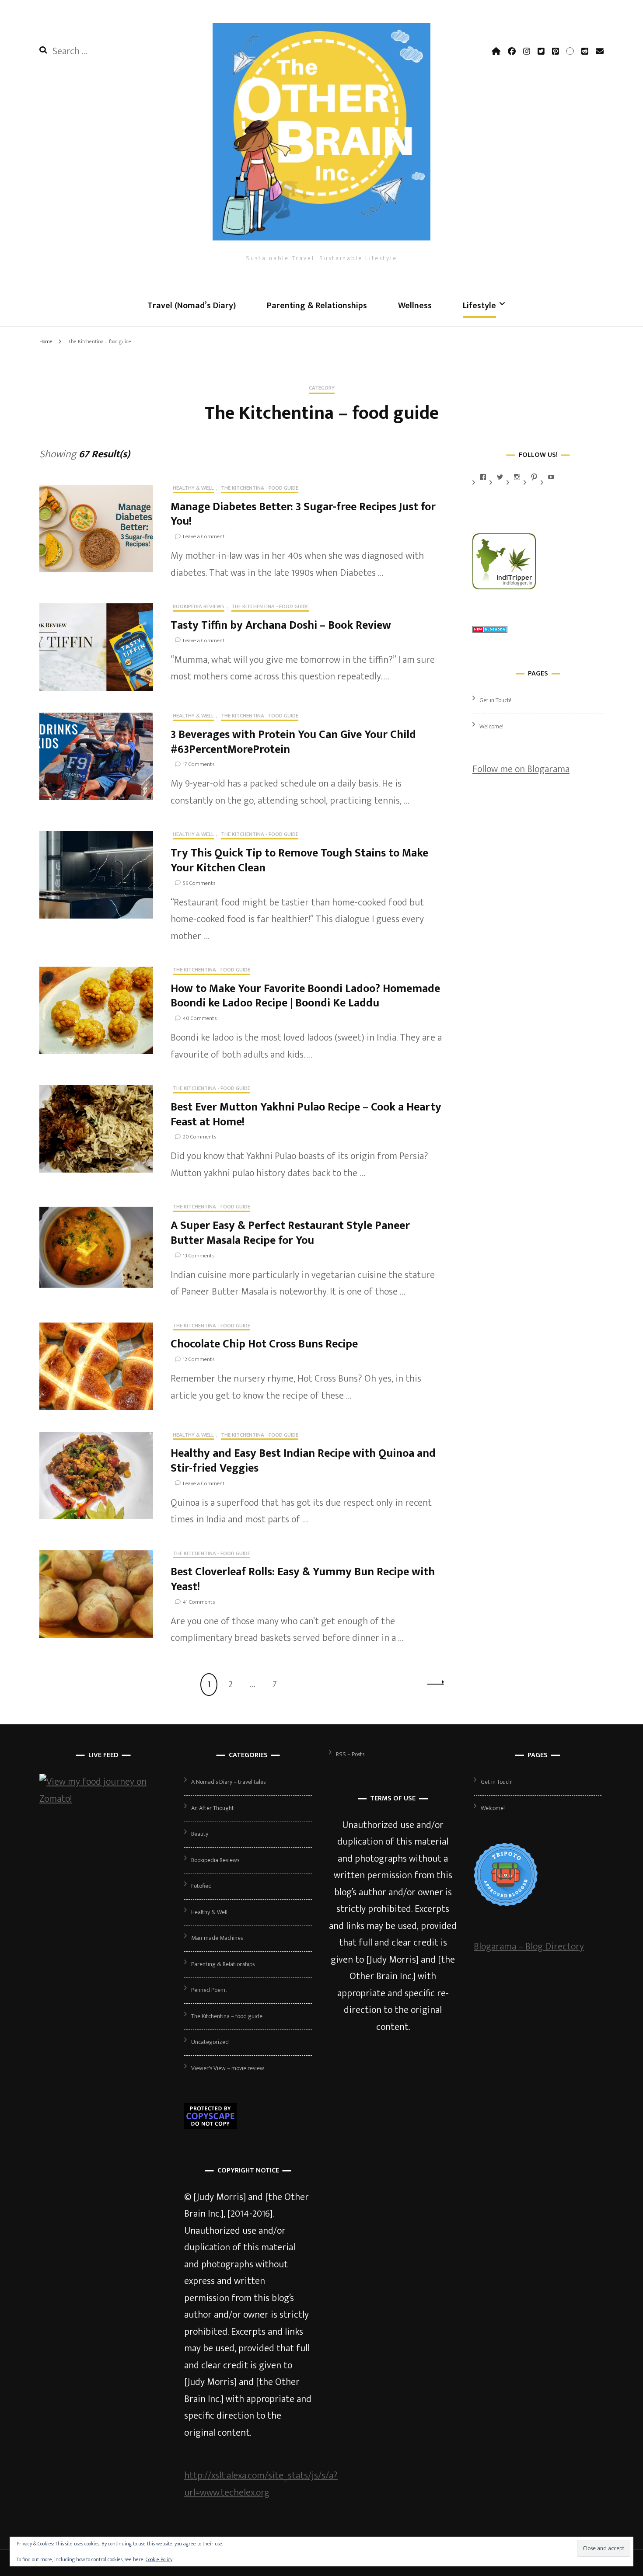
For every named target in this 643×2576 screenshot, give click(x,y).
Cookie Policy (159, 2559)
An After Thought (213, 1808)
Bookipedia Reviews (199, 607)
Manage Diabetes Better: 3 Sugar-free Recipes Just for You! (303, 514)
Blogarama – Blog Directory (529, 1947)
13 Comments (199, 1256)
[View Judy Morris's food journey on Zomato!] (103, 1799)
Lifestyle (479, 306)
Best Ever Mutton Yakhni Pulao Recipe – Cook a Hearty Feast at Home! (306, 1115)
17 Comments (199, 764)
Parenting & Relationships (317, 306)
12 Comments (199, 1359)
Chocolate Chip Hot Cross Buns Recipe (264, 1344)
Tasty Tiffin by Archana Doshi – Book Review (281, 625)
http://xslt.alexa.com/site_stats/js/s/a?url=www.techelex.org (261, 2484)
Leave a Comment (204, 536)
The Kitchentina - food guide (260, 489)
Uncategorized (210, 2042)
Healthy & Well (193, 489)
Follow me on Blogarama (521, 769)
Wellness (415, 306)
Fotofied (201, 1886)
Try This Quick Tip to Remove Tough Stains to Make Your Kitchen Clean (299, 861)
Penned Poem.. (209, 1990)
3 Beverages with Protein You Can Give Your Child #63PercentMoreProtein (293, 742)
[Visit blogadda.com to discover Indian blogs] (490, 630)
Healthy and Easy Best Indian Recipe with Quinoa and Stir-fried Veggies (303, 1461)
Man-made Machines (217, 1938)
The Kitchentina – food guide (227, 2016)
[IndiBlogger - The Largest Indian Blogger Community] (504, 587)
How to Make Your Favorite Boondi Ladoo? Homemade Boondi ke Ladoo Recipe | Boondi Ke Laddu (305, 996)
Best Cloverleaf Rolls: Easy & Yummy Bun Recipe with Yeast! (303, 1579)
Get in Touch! (495, 700)
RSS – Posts (350, 1754)
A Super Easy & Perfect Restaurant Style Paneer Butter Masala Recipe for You (290, 1233)
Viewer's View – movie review (228, 2068)
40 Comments (200, 1018)
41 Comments (199, 1602)
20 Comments (199, 1137)
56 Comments (199, 883)
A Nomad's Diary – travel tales (228, 1782)
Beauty (200, 1834)
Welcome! (491, 726)
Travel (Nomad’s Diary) (192, 306)
